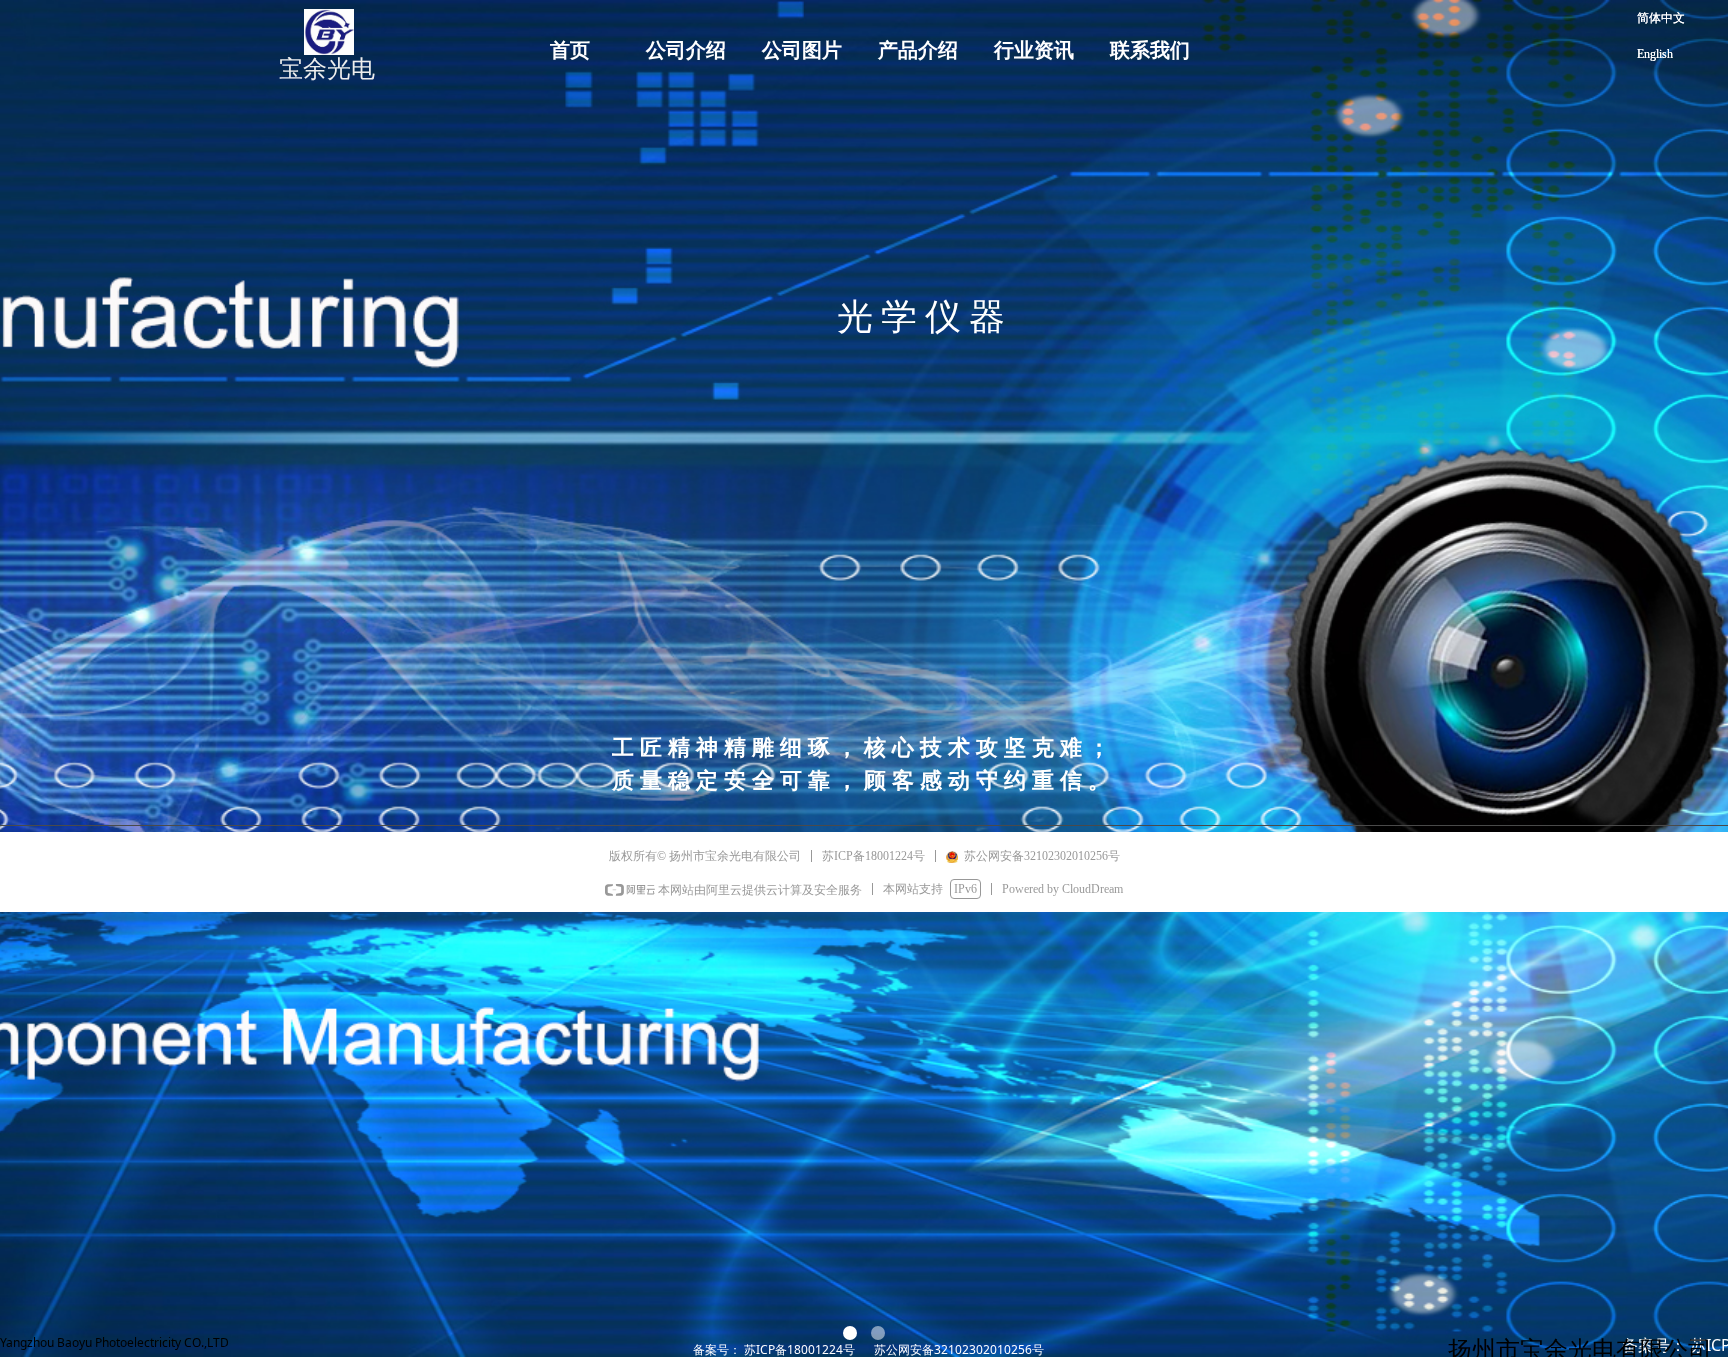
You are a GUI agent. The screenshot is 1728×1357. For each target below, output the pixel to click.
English (1655, 54)
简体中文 (1661, 18)
